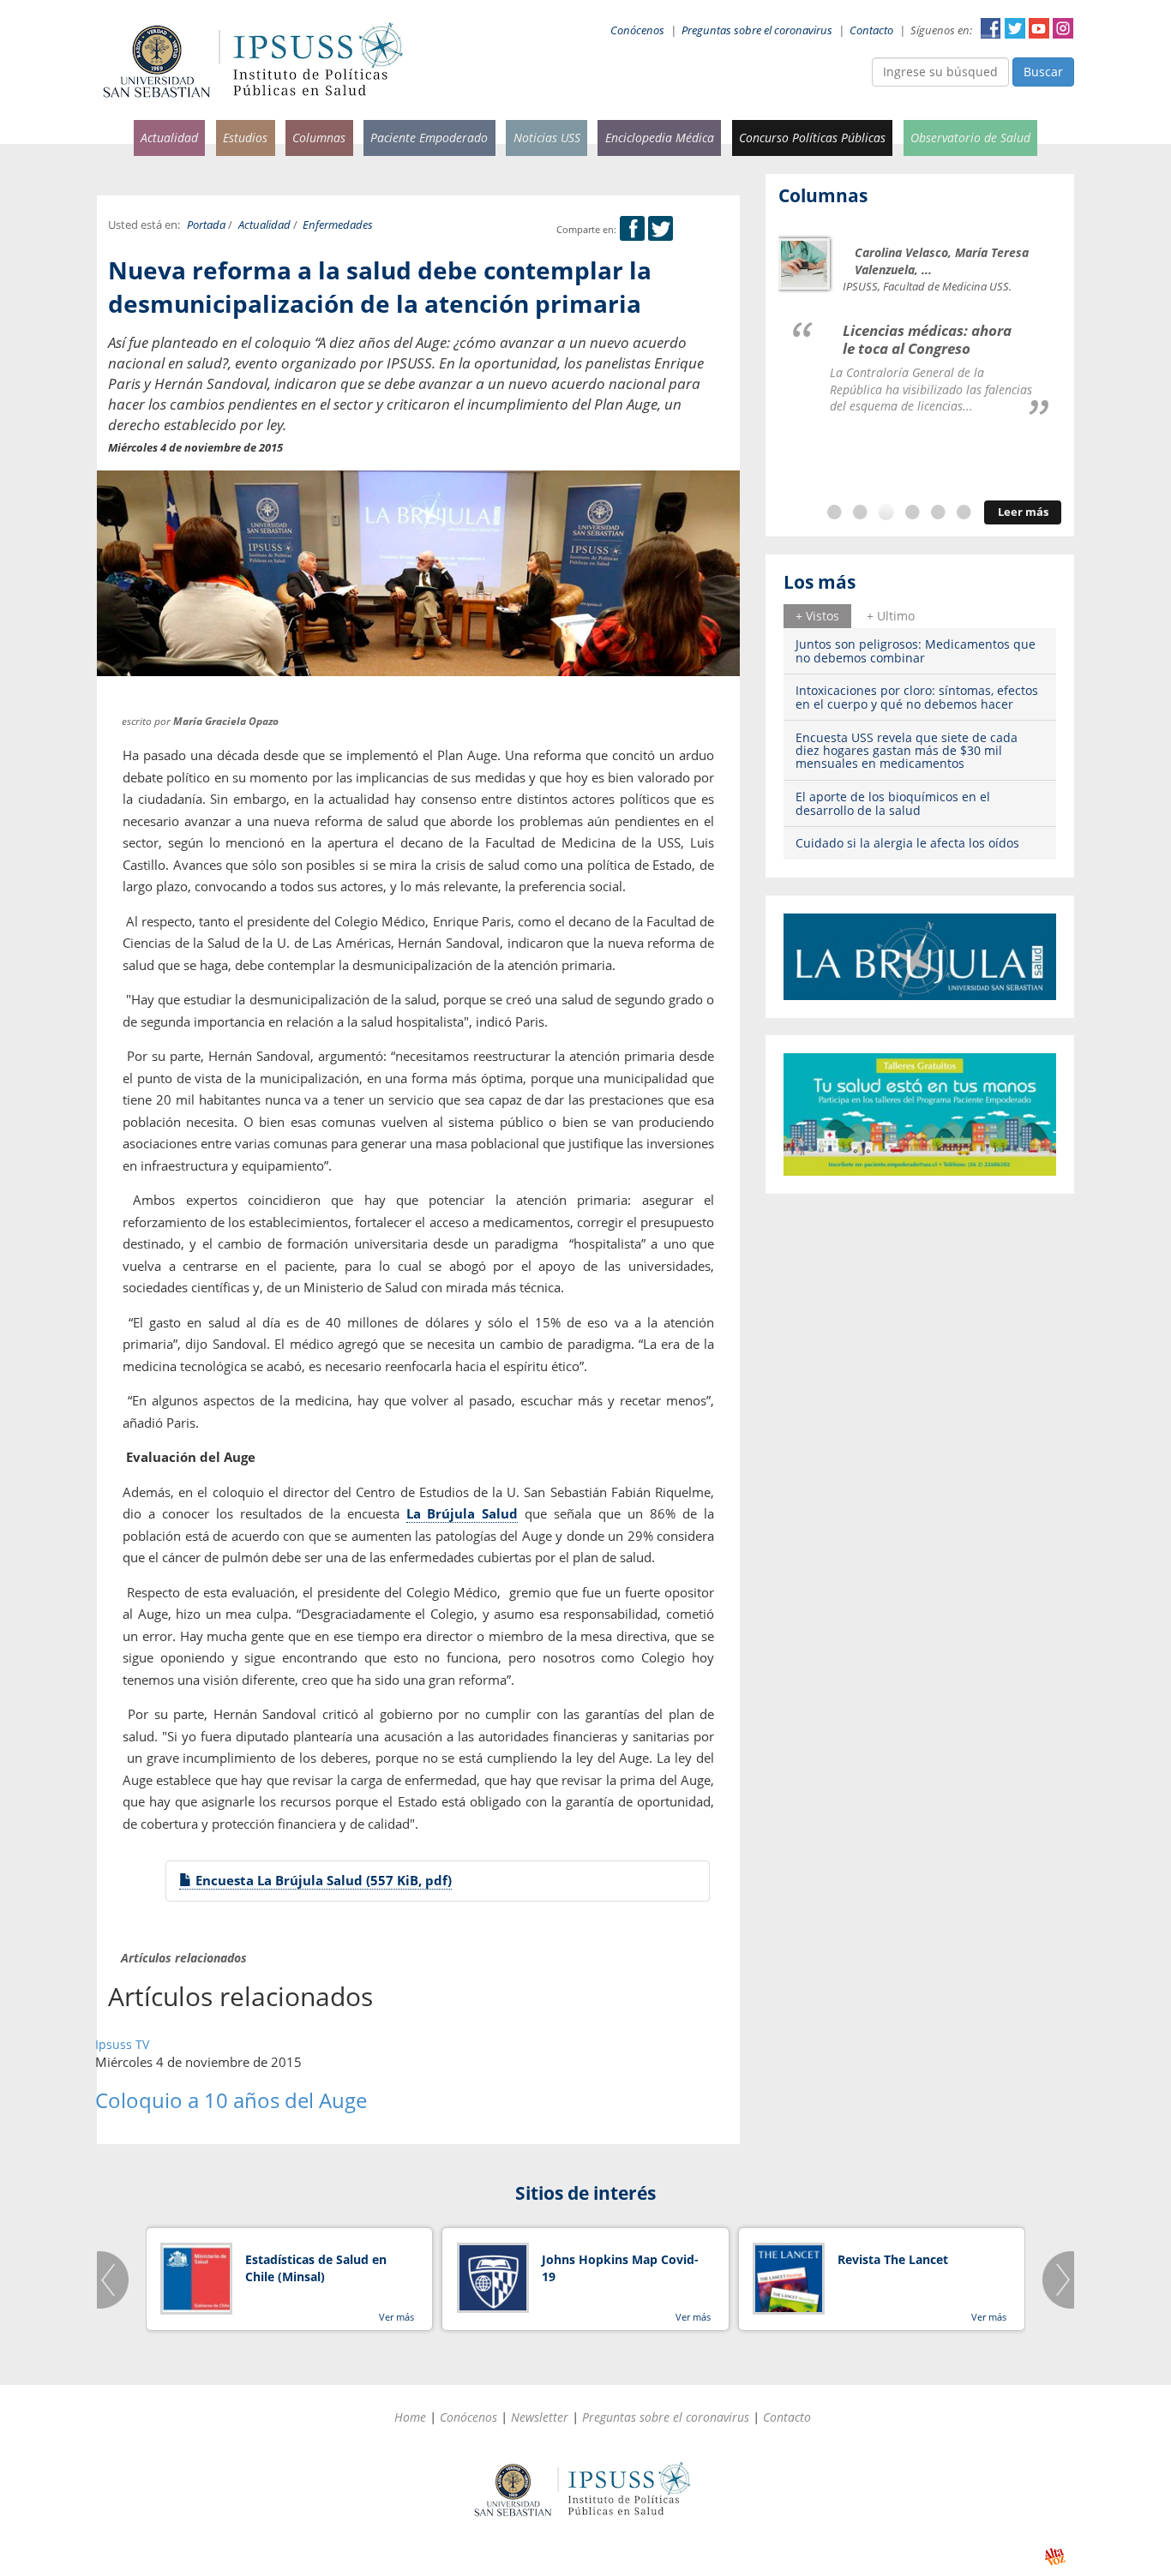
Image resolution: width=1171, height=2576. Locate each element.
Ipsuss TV (122, 2044)
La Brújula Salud (462, 1513)
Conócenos (637, 30)
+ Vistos (817, 616)
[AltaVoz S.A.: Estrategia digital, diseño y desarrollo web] (1055, 2557)
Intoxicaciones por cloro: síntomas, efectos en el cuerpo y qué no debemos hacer (917, 697)
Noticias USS (547, 138)
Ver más (396, 2317)
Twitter (1015, 28)
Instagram (1063, 28)
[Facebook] (632, 229)
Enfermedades (338, 225)
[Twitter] (661, 229)
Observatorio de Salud (970, 138)
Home (410, 2417)
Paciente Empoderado (429, 138)
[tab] (817, 616)
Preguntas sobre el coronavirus (757, 30)
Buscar (1043, 72)
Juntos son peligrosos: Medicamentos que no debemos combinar (916, 650)
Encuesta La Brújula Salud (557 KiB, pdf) (322, 1880)
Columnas (319, 138)
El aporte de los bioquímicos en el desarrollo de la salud (893, 803)
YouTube (1039, 28)
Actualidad (169, 138)
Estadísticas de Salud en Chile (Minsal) (316, 2268)
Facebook (991, 28)
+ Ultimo (891, 616)
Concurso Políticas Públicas (812, 138)
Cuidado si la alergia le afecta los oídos (907, 843)
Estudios (245, 138)
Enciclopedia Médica (660, 138)
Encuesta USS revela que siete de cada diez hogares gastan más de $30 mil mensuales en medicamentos (907, 751)
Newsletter (540, 2417)
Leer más (1023, 512)
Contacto (871, 30)
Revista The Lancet (893, 2259)
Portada (206, 225)
